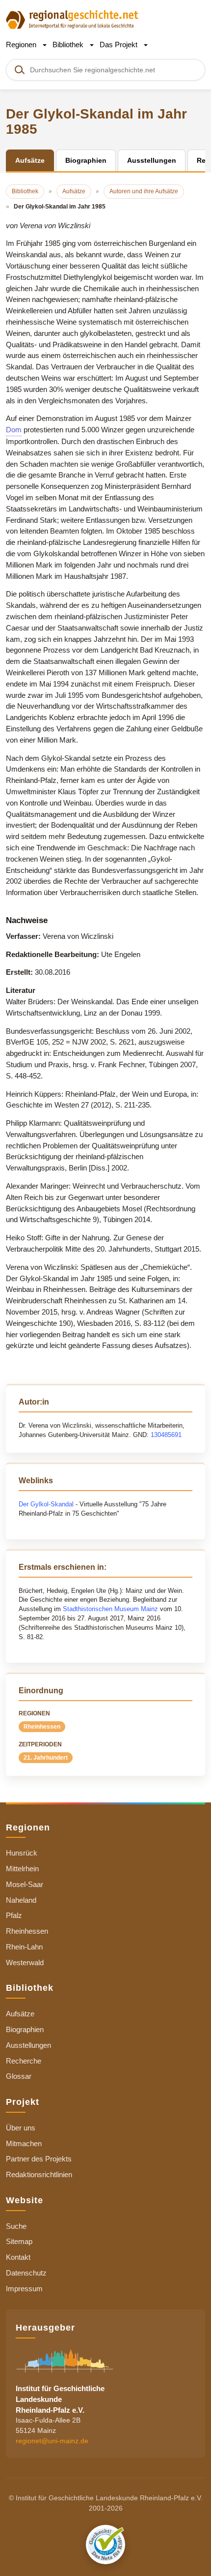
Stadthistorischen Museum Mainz (110, 1609)
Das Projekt (119, 45)
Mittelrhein (22, 1869)
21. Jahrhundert (46, 1758)
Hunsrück (22, 1853)
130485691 (166, 1435)
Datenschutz (26, 2273)
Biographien (25, 2029)
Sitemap (19, 2241)
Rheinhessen (42, 1727)
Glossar (19, 2076)
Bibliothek (69, 45)
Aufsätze (20, 2014)
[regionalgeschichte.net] (72, 19)
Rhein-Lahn (24, 1947)
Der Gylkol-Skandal (46, 1504)
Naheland (21, 1900)
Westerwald (25, 1962)
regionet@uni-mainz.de (52, 2441)
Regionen (22, 45)
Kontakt (18, 2257)
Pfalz (14, 1915)
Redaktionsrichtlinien (39, 2174)
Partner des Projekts (39, 2159)
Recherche (24, 2061)
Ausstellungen (28, 2045)
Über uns (21, 2128)
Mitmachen (24, 2143)
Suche (16, 2226)
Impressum (24, 2289)
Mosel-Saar (25, 1884)
